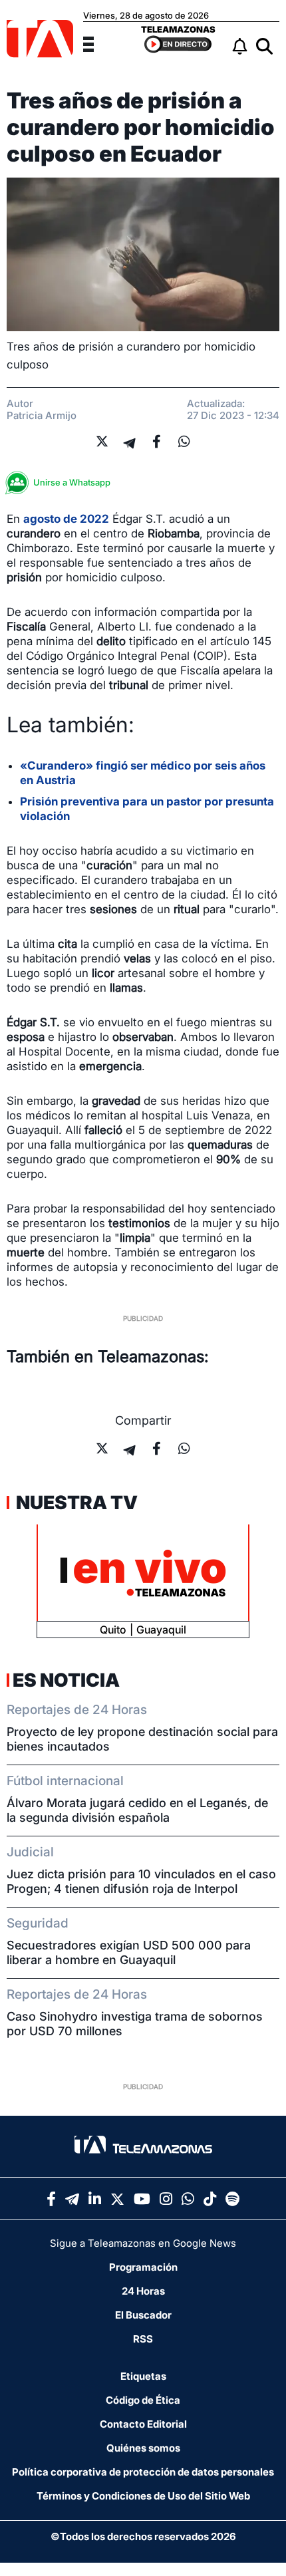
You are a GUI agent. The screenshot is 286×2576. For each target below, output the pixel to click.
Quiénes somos (143, 2448)
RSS (143, 2339)
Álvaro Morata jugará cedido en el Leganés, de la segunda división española (137, 1810)
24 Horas (143, 2291)
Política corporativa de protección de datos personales (143, 2472)
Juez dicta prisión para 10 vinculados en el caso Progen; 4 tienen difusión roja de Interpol (141, 1881)
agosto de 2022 (66, 519)
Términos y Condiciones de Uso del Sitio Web (143, 2496)
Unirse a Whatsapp (72, 482)
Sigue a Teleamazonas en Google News (143, 2243)
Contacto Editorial (143, 2424)
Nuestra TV (75, 1503)
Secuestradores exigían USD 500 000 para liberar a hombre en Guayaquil (129, 1952)
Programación (143, 2267)
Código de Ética (143, 2400)
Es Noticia (66, 1680)
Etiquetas (143, 2376)
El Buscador (143, 2315)
